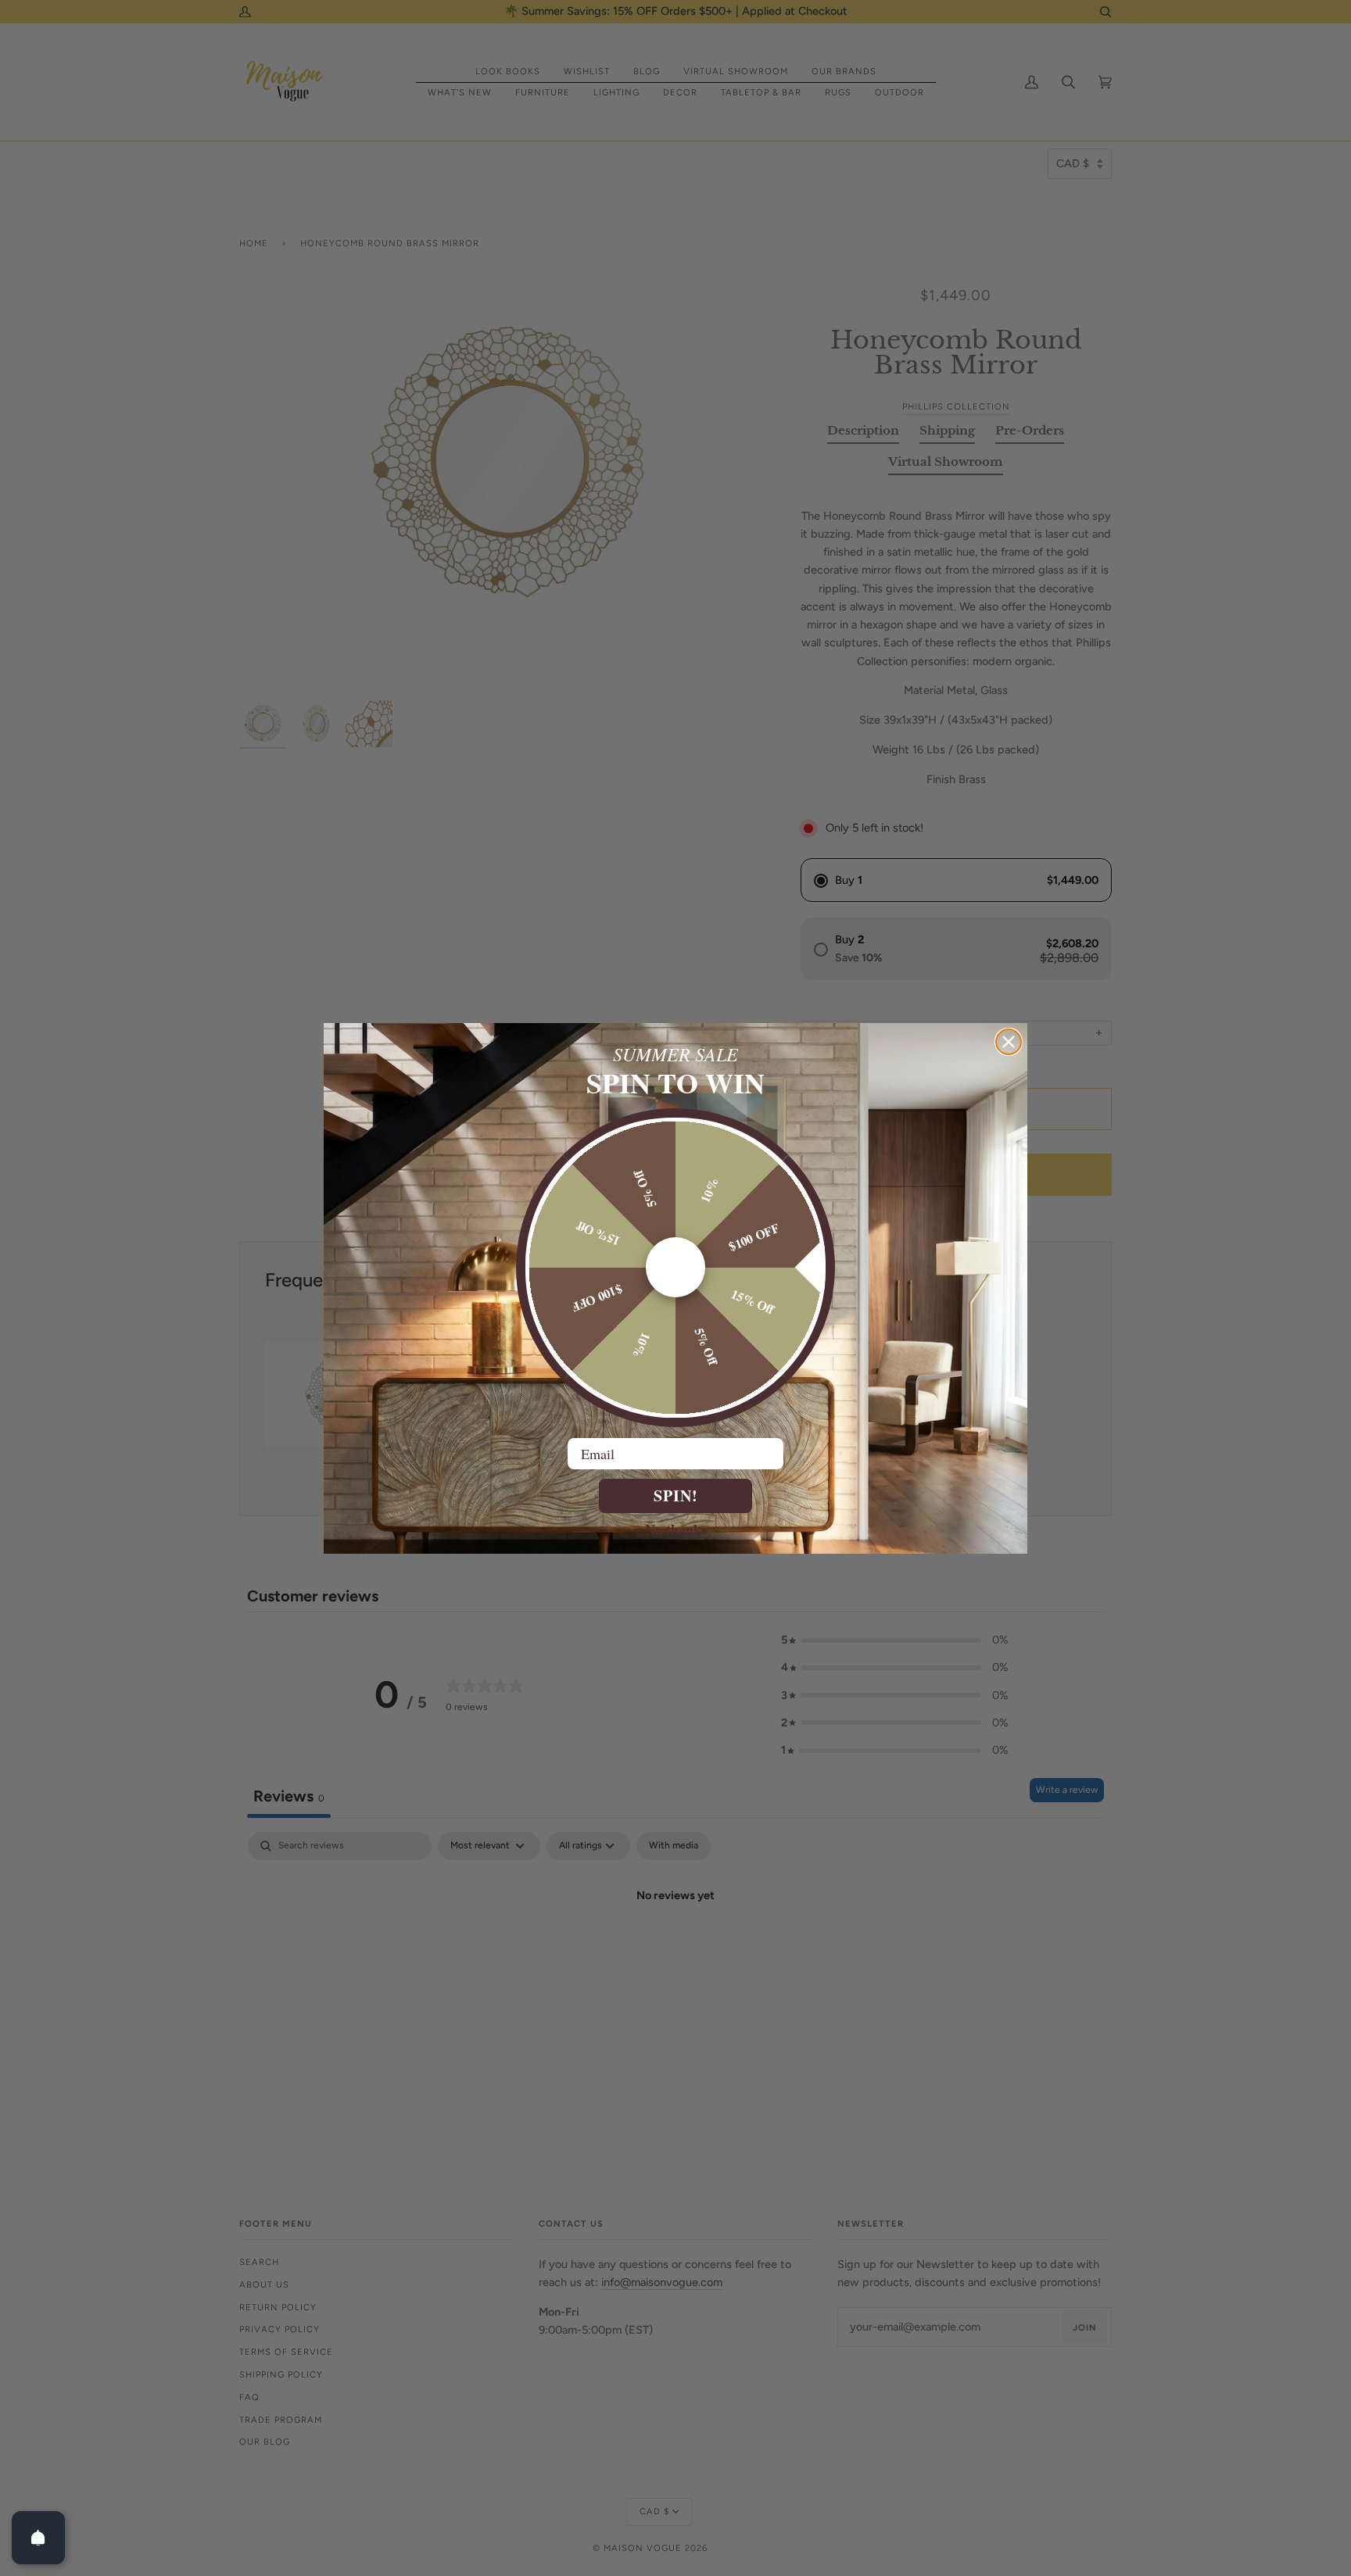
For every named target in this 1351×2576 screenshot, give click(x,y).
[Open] (38, 2538)
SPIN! (676, 1496)
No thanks (676, 1529)
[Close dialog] (1009, 1042)
